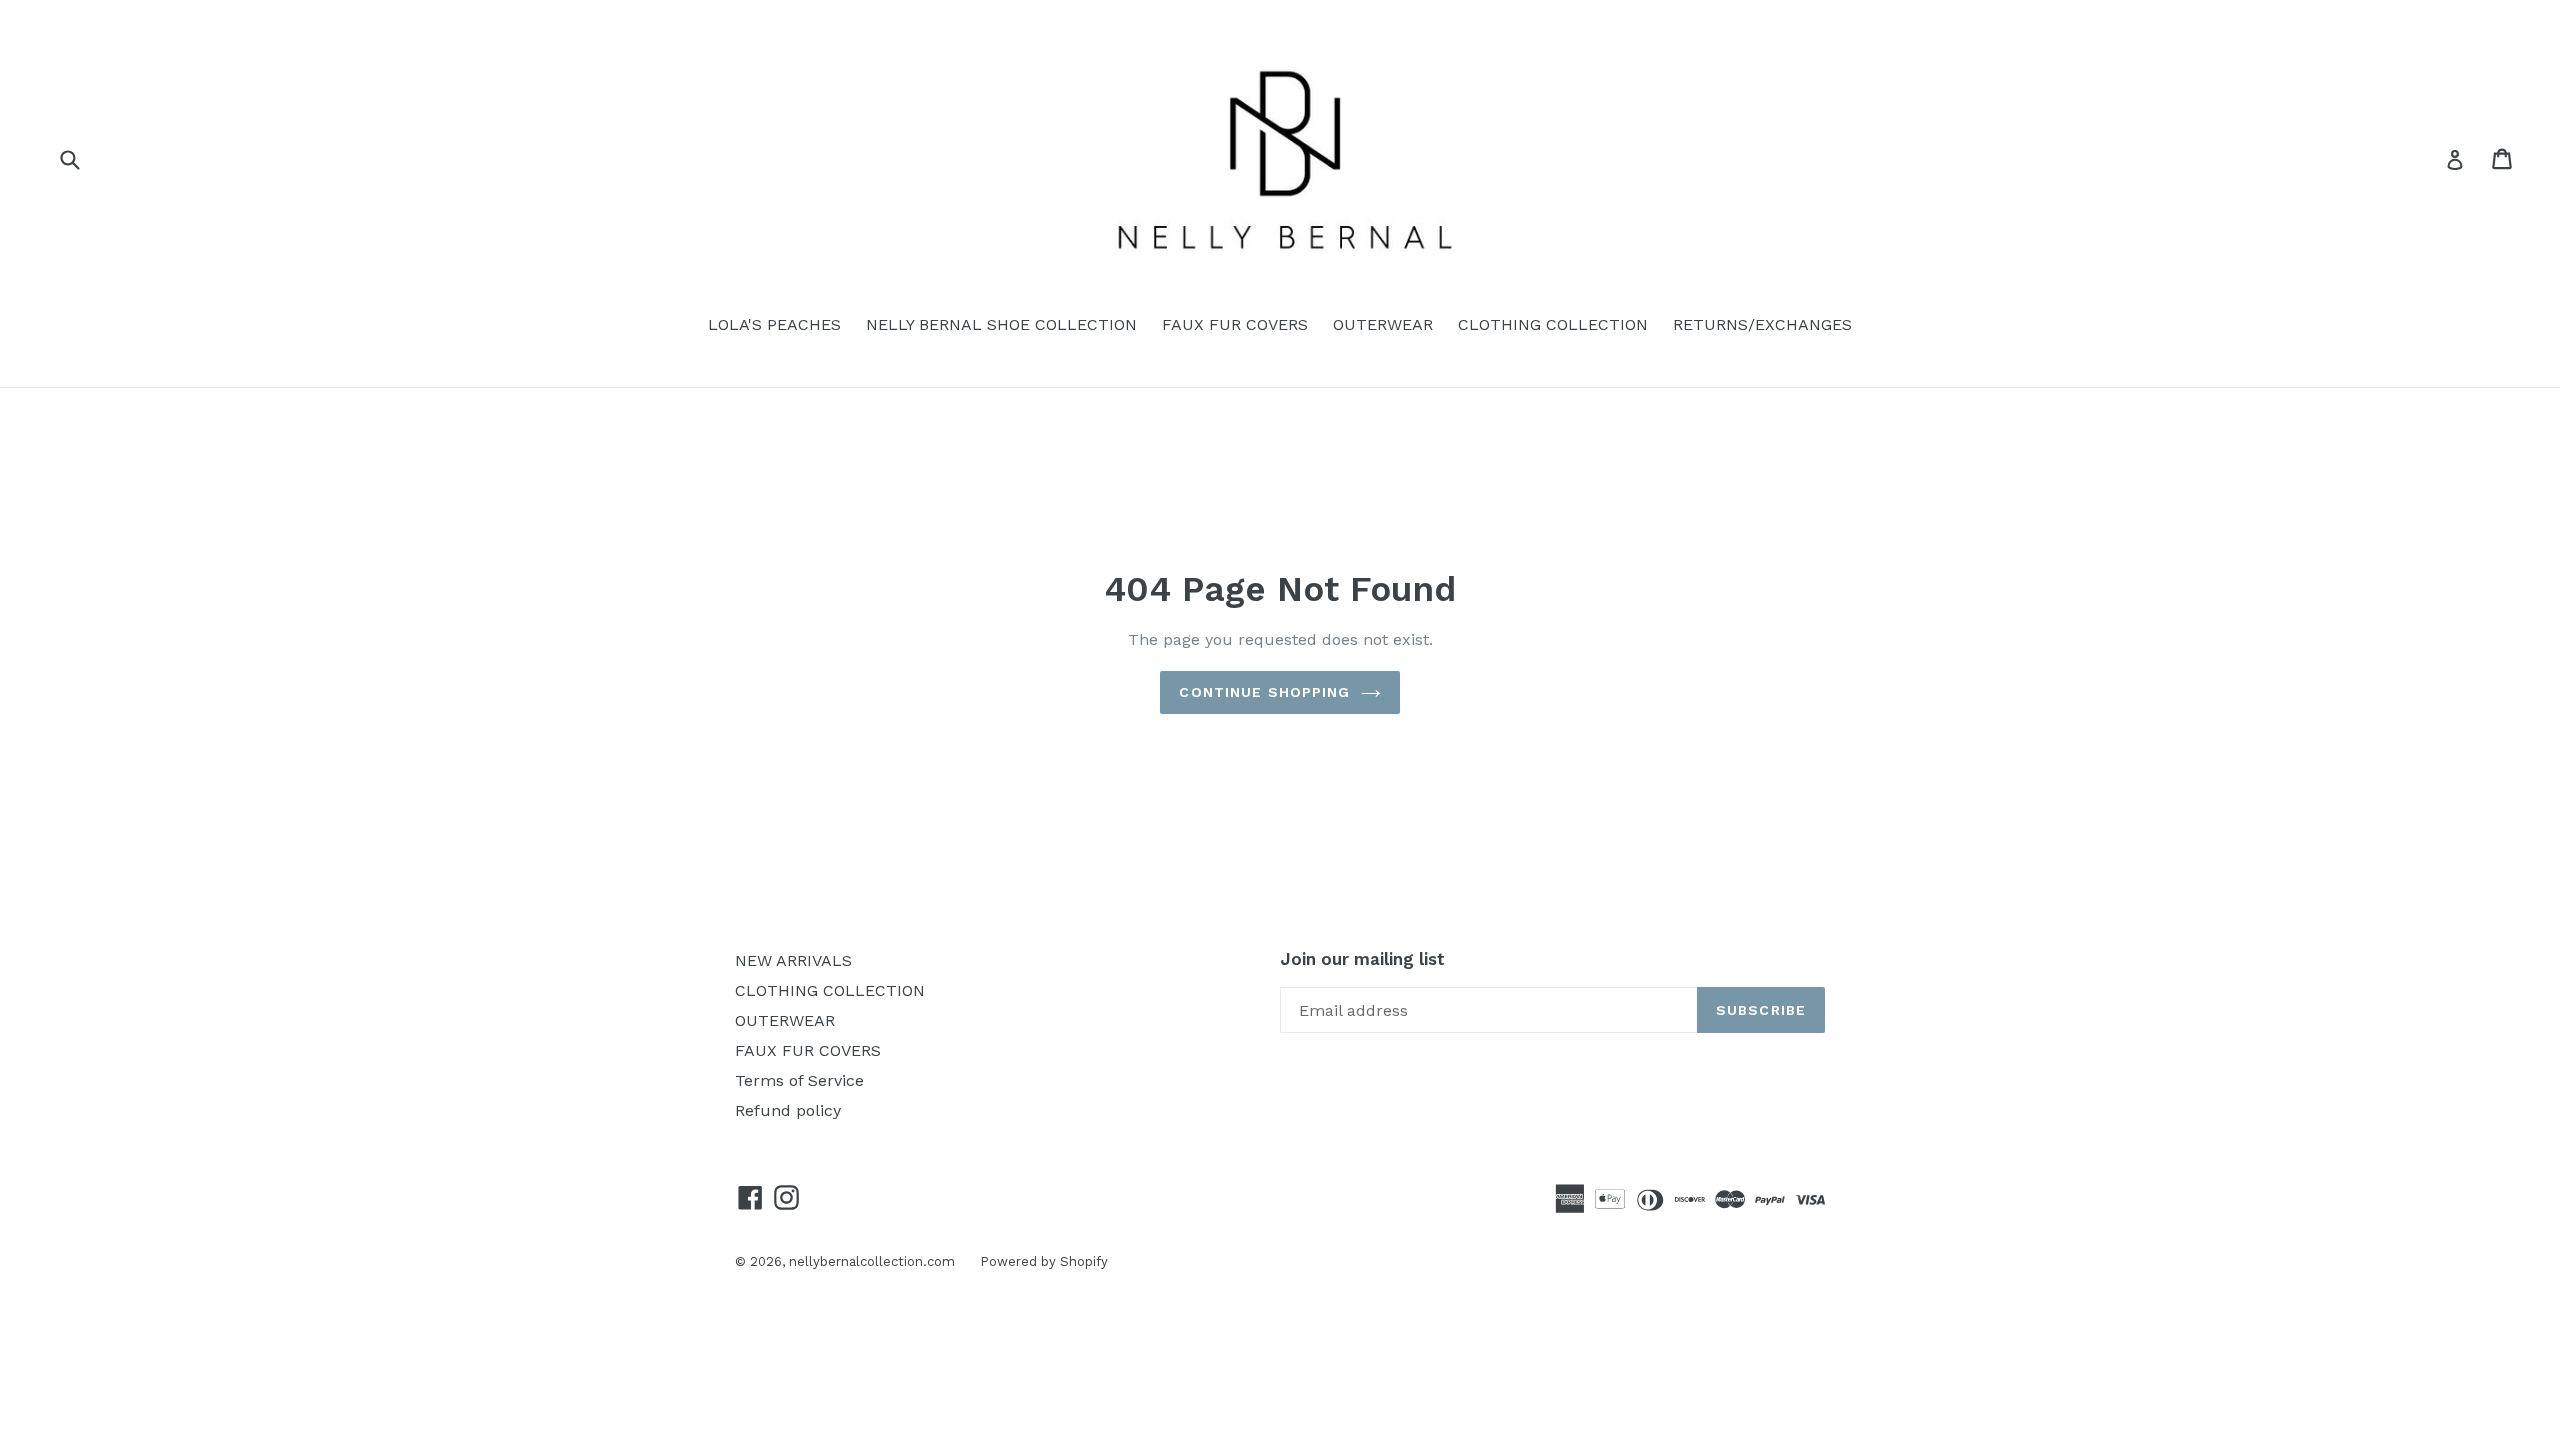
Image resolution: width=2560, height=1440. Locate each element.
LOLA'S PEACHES (774, 324)
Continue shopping (1264, 692)
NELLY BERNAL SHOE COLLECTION (1001, 324)
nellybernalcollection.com (872, 1261)
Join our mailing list (1362, 959)
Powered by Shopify (1044, 1261)
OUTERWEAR (1383, 324)
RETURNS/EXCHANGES (1762, 324)
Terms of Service (799, 1080)
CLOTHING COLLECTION (1553, 324)
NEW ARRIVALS (793, 960)
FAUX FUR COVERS (1235, 324)
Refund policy (788, 1110)
